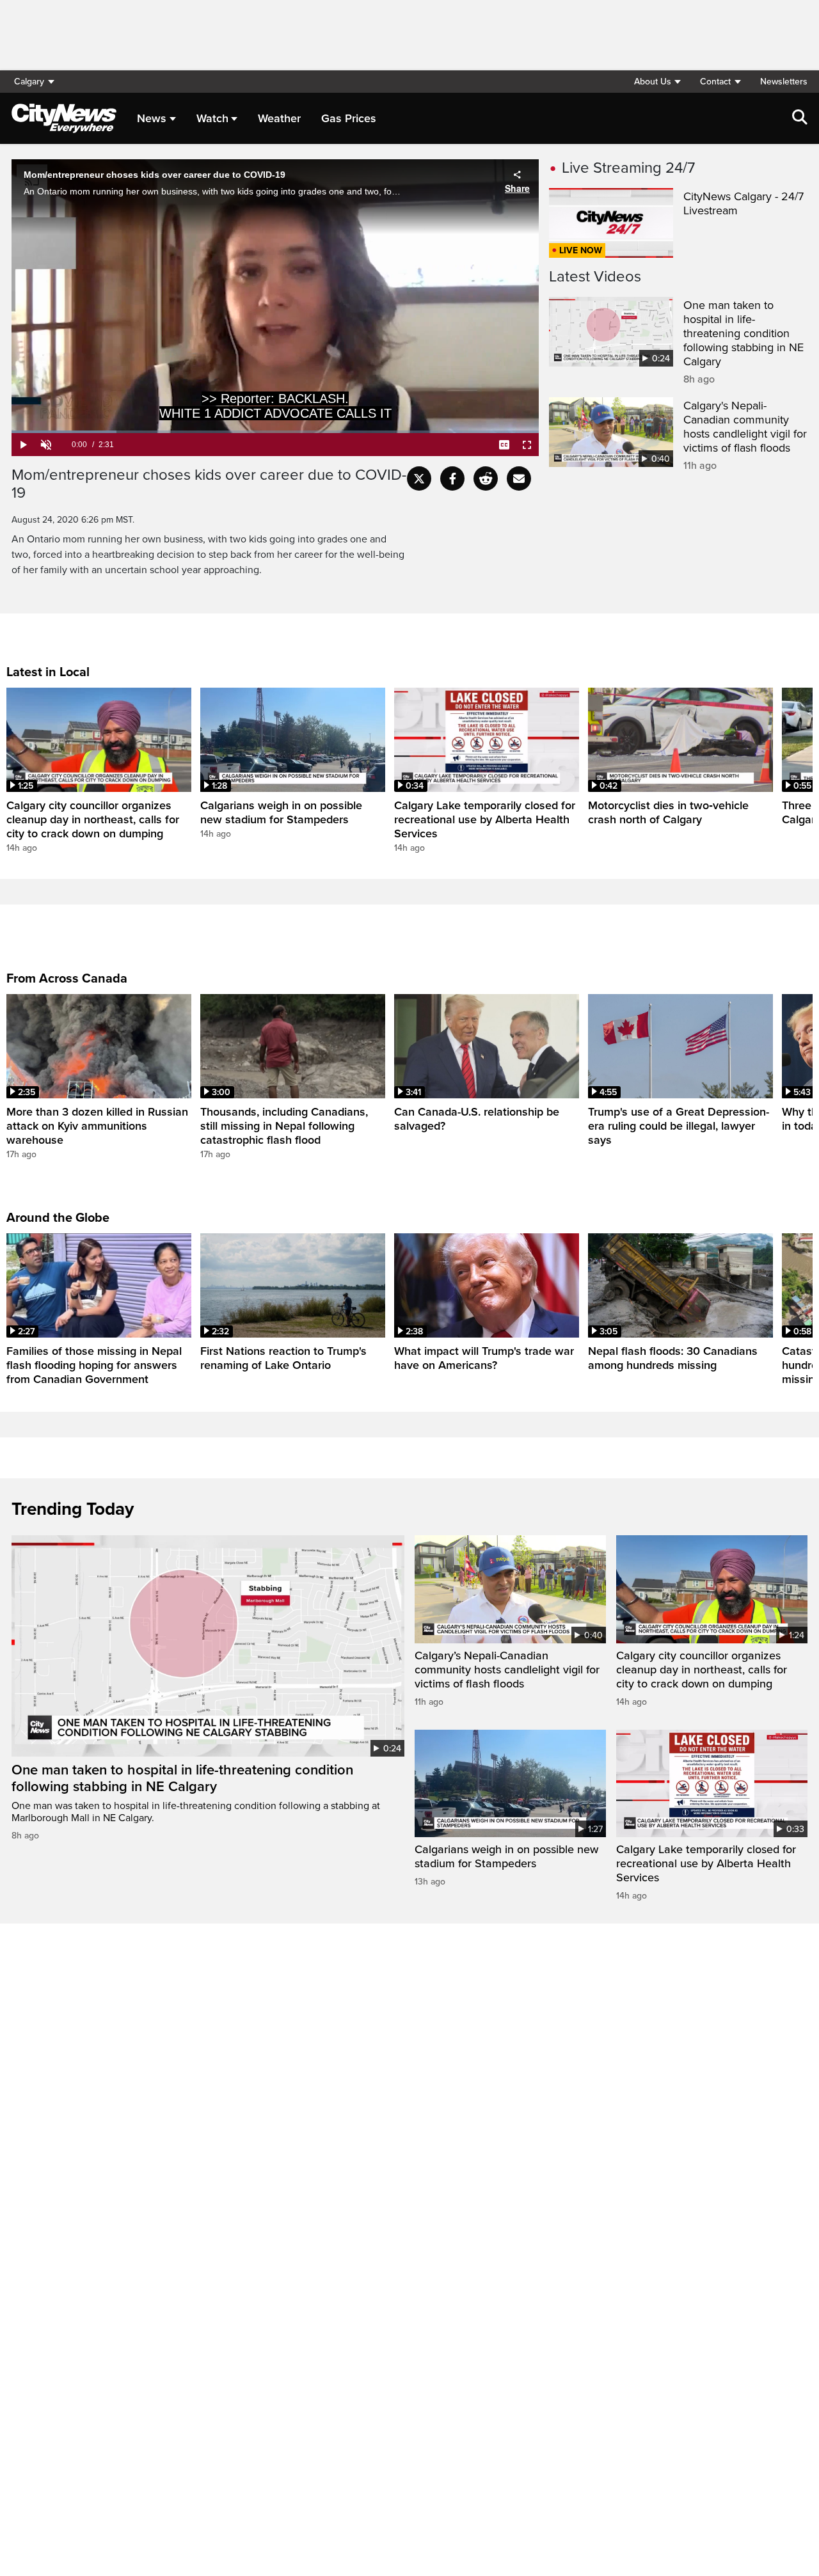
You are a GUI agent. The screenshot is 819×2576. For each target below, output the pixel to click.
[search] (800, 118)
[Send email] (519, 478)
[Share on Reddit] (486, 478)
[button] (657, 82)
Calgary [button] (29, 82)
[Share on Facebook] (452, 478)
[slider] (275, 432)
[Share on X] (419, 478)
